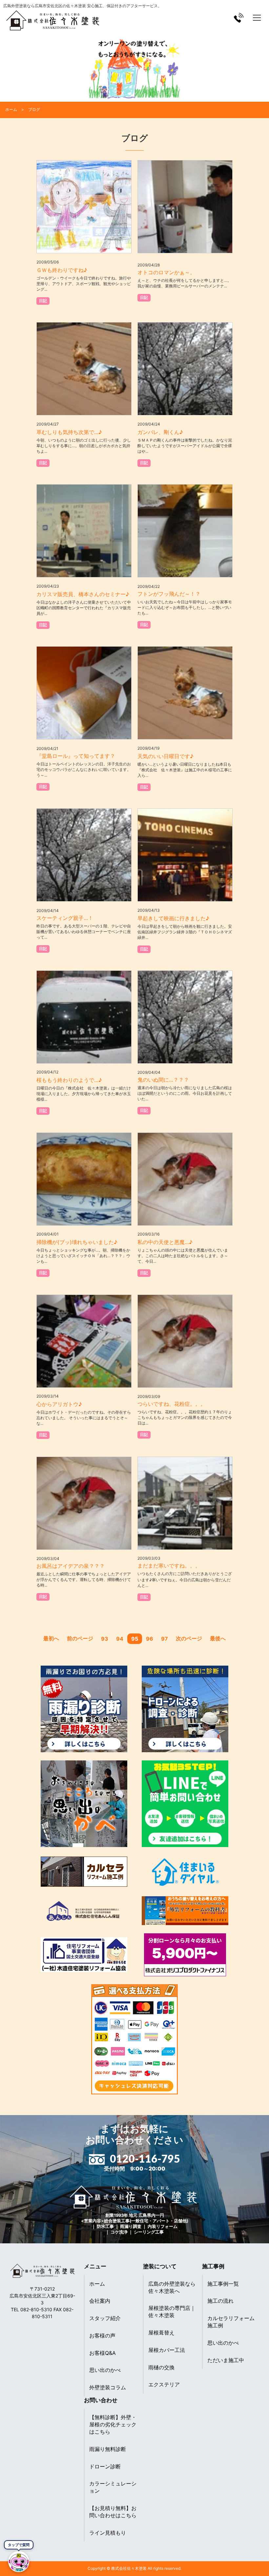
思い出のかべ (105, 2370)
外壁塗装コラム (108, 2387)
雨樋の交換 (161, 2367)
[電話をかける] (239, 18)
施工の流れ (220, 2301)
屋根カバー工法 (167, 2350)
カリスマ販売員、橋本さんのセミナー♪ (83, 594)
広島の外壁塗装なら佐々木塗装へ (172, 2287)
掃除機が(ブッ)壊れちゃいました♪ (77, 1242)
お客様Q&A (103, 2353)
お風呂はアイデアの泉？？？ (71, 1566)
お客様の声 (102, 2336)
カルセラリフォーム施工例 (231, 2322)
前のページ (80, 1638)
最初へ (51, 1638)
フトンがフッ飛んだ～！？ (169, 594)
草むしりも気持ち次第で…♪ (69, 432)
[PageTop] (247, 2569)
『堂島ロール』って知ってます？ (76, 756)
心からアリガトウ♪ (59, 1404)
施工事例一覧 (223, 2284)
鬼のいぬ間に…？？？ (163, 1080)
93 (105, 1639)
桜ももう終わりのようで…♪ (69, 1080)
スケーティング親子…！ (65, 918)
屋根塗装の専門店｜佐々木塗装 (172, 2312)
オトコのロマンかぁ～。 (166, 272)
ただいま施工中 (226, 2360)
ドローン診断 (105, 2466)
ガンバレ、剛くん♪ (160, 432)
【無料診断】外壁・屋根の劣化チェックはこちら (113, 2424)
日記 (43, 301)
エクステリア (164, 2384)
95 (135, 1639)
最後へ (218, 1638)
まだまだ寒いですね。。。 (169, 1566)
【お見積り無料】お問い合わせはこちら (113, 2512)
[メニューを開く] (257, 18)
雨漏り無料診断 (108, 2449)
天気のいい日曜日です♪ (166, 756)
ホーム (97, 2284)
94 (120, 1639)
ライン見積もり (108, 2533)
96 (150, 1639)
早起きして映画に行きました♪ (173, 918)
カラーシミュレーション (113, 2487)
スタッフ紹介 (105, 2318)
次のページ (189, 1638)
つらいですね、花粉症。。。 (172, 1404)
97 (165, 1639)
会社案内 (100, 2301)
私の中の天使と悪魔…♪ (165, 1242)
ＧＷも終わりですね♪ (62, 270)
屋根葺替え (161, 2333)
